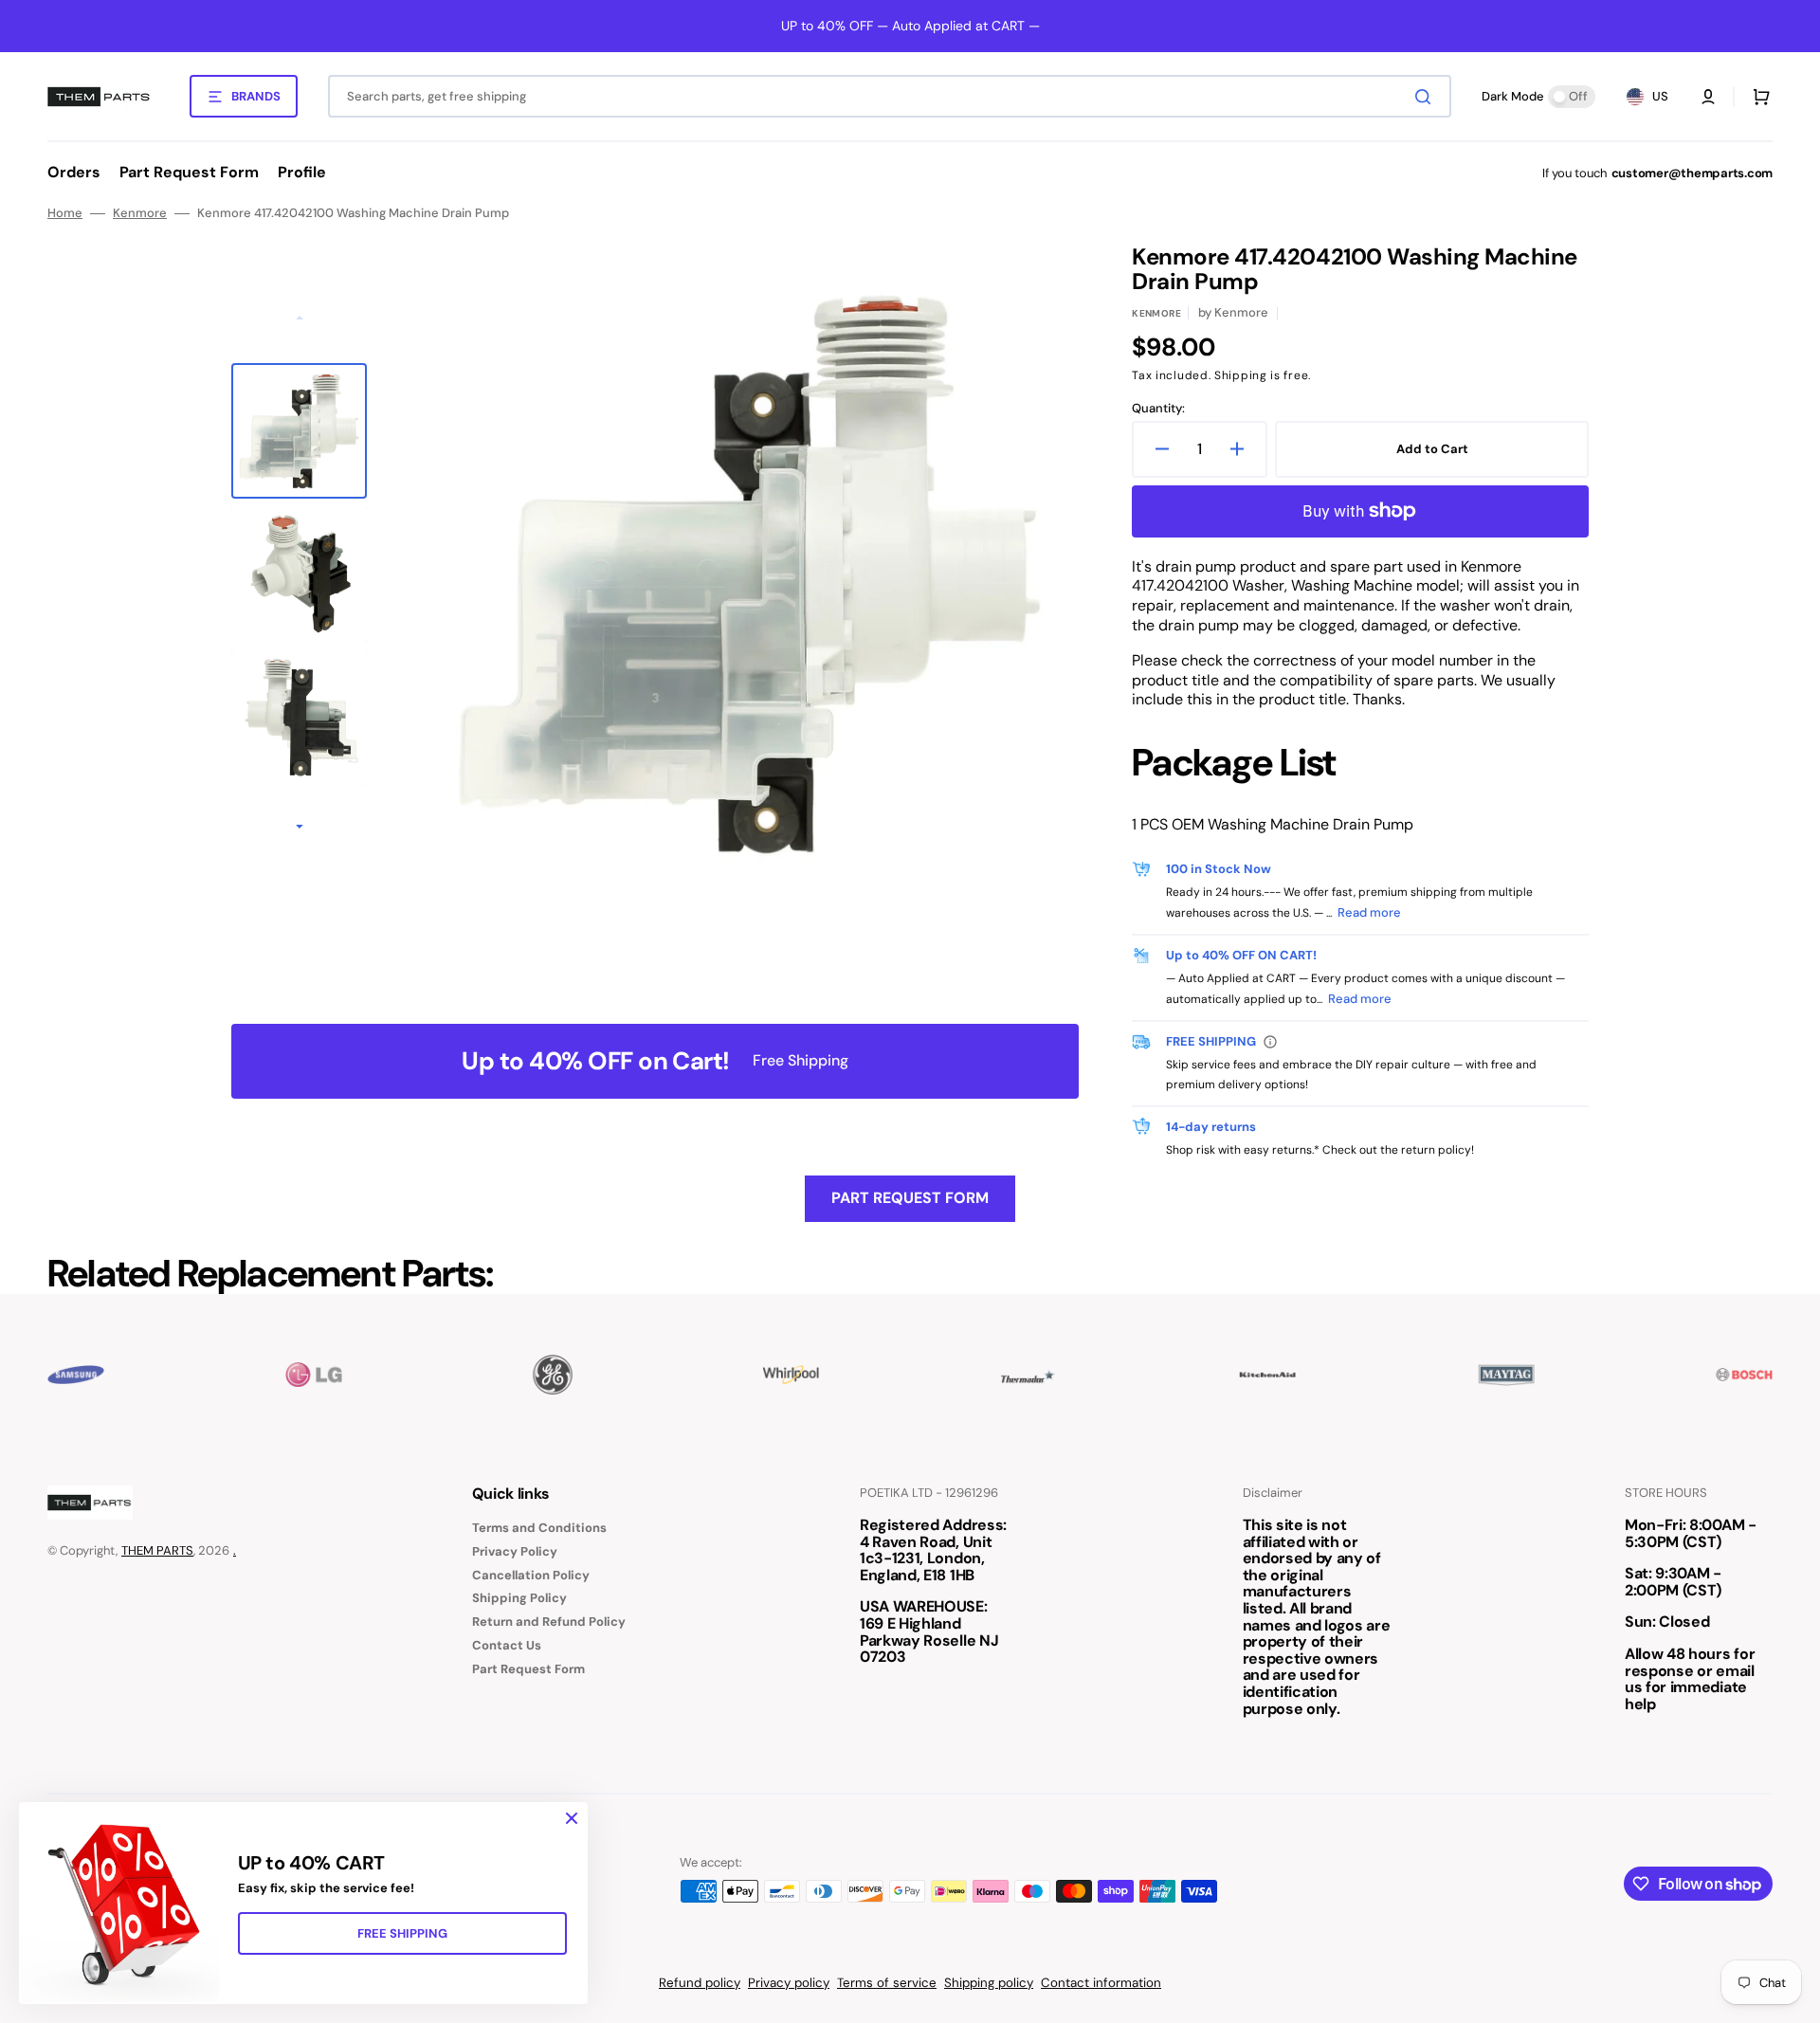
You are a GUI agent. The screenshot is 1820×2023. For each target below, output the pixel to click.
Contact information (1101, 1983)
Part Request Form (910, 1198)
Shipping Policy (519, 1598)
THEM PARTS (157, 1550)
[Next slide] (300, 829)
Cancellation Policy (531, 1575)
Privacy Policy (515, 1551)
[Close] (572, 1818)
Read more (1369, 912)
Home (65, 213)
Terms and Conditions (539, 1528)
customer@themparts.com (1692, 173)
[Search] (1427, 97)
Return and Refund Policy (549, 1622)
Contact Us (507, 1645)
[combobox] (890, 96)
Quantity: (1158, 409)
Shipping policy (989, 1983)
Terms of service (887, 1983)
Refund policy (700, 1983)
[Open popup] (1270, 1042)
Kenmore (140, 213)
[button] (1708, 97)
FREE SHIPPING (402, 1933)
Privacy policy (789, 1983)
